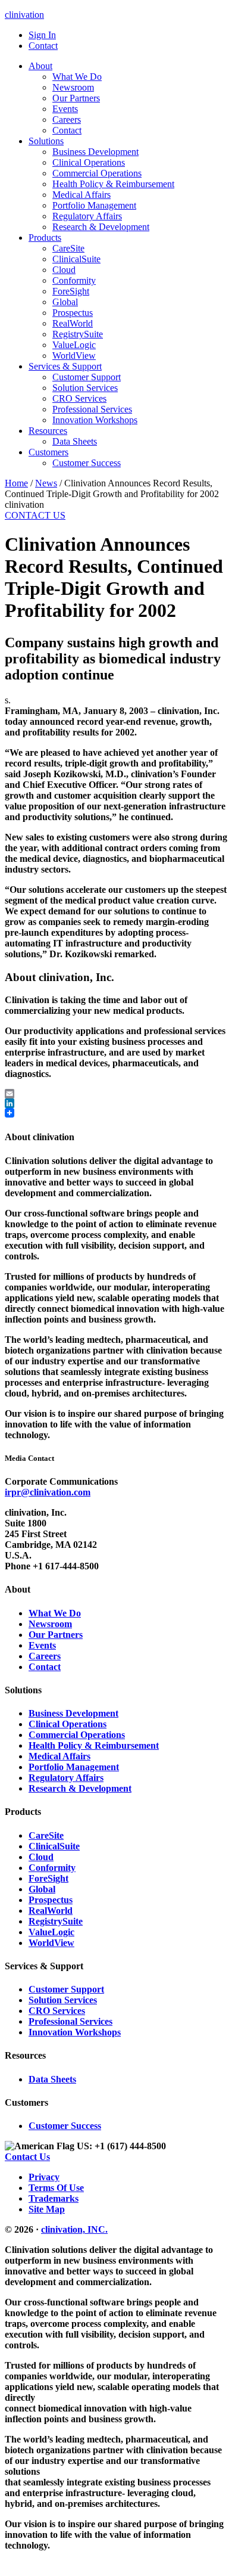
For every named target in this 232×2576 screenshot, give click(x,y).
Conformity (52, 1868)
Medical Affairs (59, 1756)
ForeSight (48, 1878)
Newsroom (50, 1624)
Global (42, 1889)
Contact (45, 1667)
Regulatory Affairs (66, 1778)
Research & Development (80, 1788)
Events (42, 1645)
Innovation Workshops (75, 2032)
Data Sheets (52, 2079)
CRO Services (57, 2011)
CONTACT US (35, 515)
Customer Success (65, 2126)
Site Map (47, 2209)
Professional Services (70, 2021)
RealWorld (51, 1911)
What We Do (55, 1613)
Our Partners (56, 1635)
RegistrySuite (56, 1921)
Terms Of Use (56, 2188)
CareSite (46, 1835)
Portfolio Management (74, 1767)
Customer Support (66, 1989)
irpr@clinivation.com (48, 1492)
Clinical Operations (68, 1724)
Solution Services (63, 2000)
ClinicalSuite (54, 1846)
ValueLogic (51, 1932)
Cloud (41, 1857)
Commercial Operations (77, 1735)
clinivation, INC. (74, 2229)
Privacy (44, 2177)
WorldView (51, 1943)
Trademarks (54, 2198)
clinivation (24, 15)
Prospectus (51, 1900)
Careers (45, 1656)
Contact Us (27, 2157)
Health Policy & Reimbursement (94, 1745)
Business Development (73, 1713)
